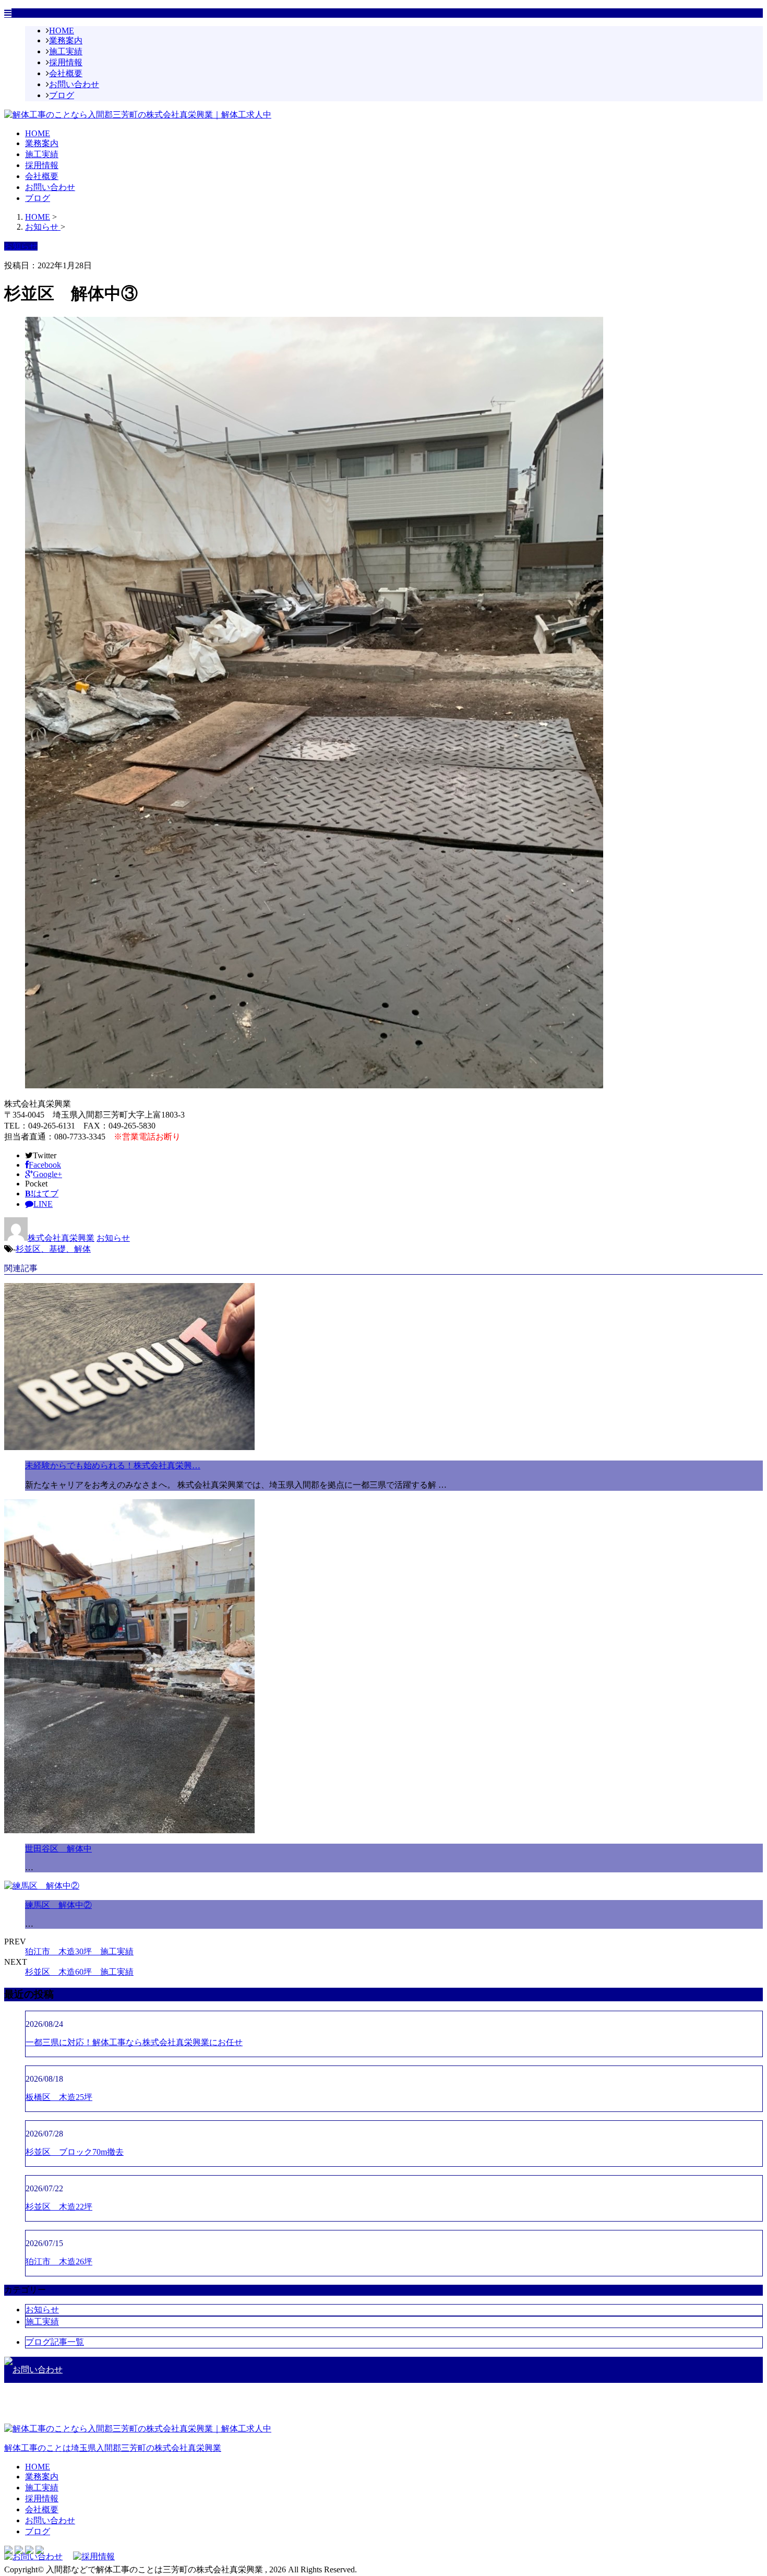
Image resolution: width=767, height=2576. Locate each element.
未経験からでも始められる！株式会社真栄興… (113, 1465)
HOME (62, 31)
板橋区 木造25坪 (59, 2097)
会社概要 (66, 73)
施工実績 (66, 51)
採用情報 (66, 62)
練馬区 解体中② (58, 1905)
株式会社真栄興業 (61, 1238)
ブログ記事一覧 (55, 2342)
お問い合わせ (74, 84)
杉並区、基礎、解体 (53, 1249)
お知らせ (113, 1238)
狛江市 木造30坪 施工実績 (79, 1951)
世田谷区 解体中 (58, 1849)
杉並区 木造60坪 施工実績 (79, 1972)
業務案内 (66, 40)
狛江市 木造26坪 (59, 2262)
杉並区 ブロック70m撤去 (75, 2152)
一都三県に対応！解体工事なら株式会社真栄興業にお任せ (134, 2042)
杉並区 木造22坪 (59, 2207)
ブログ (62, 95)
